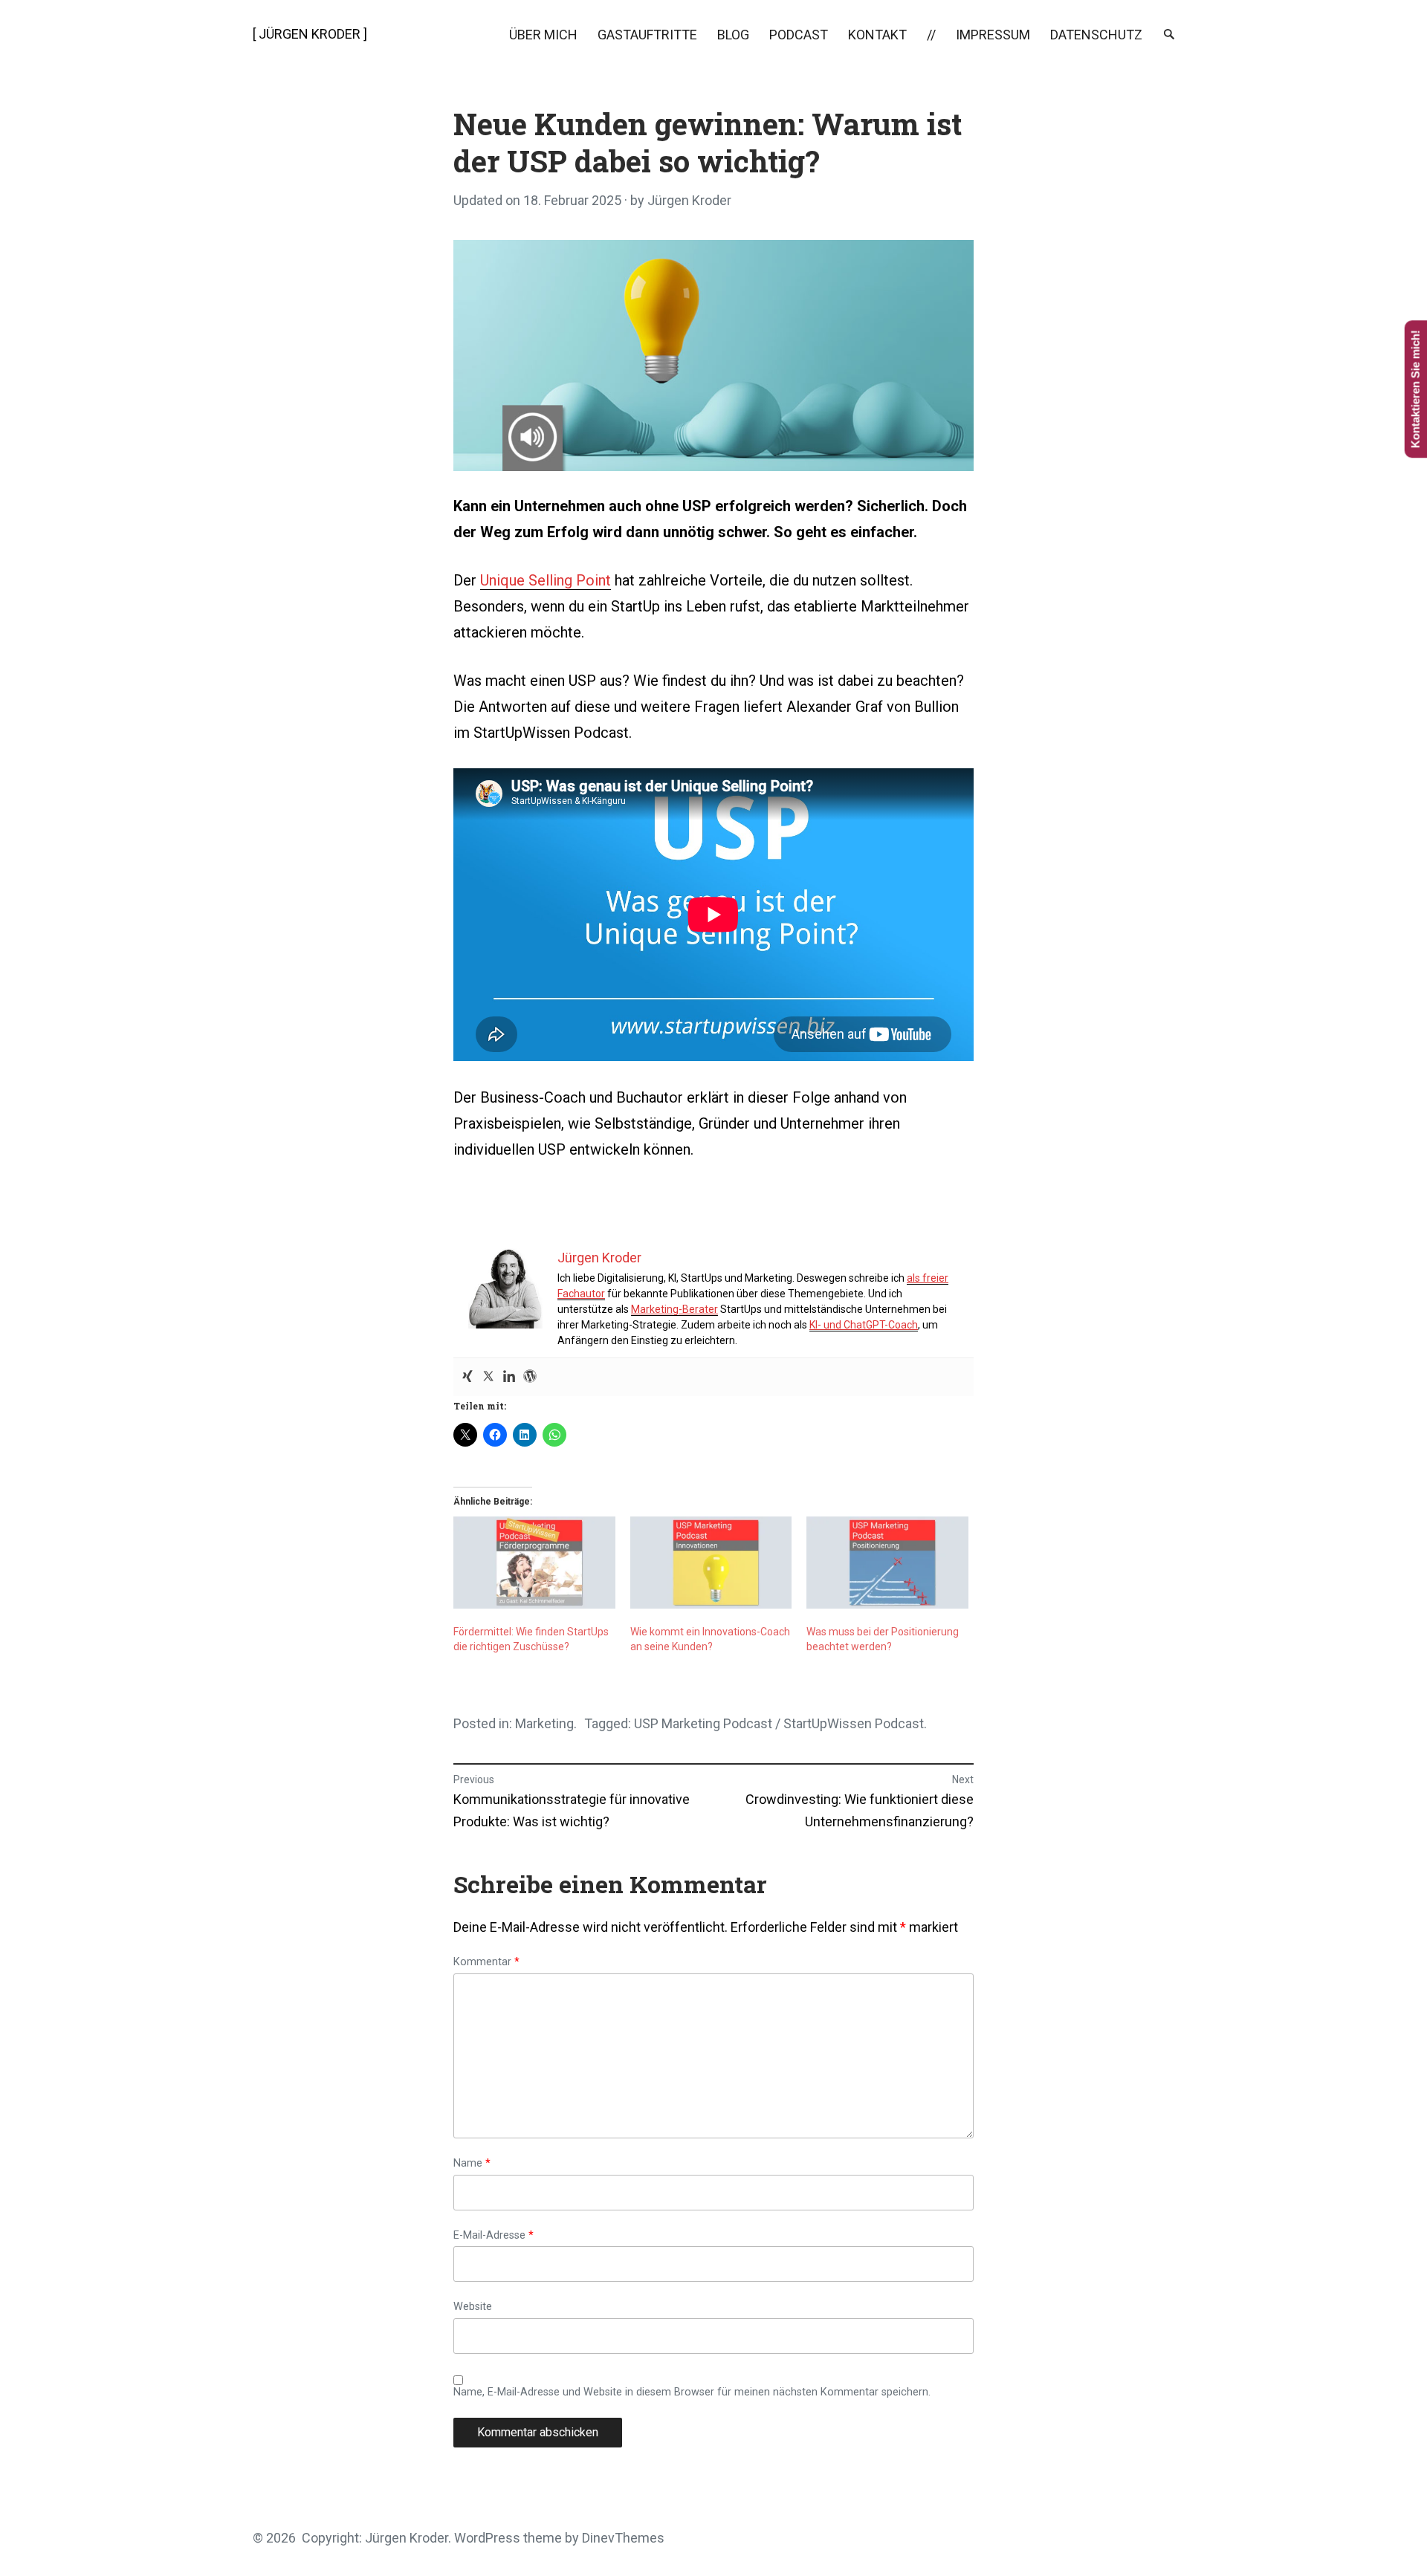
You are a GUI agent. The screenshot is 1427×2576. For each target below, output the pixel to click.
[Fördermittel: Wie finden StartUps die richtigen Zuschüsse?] (534, 1563)
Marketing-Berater (674, 1309)
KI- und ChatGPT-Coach (864, 1325)
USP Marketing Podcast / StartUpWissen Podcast (779, 1723)
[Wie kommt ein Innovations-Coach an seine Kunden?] (711, 1563)
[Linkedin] (509, 1377)
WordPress (487, 2538)
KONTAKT (877, 35)
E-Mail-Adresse (494, 2236)
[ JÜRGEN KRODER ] (310, 34)
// (931, 35)
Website (473, 2307)
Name (472, 2164)
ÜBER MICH (543, 35)
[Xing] (467, 1377)
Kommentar (486, 1962)
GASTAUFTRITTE (647, 35)
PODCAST (799, 35)
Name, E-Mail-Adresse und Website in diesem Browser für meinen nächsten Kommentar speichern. (692, 2392)
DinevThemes (622, 2538)
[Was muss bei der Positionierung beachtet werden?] (887, 1563)
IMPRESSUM (993, 35)
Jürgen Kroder (689, 200)
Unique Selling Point (546, 580)
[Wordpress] (530, 1377)
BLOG (733, 35)
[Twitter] (488, 1377)
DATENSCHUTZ (1096, 35)
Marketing (544, 1723)
